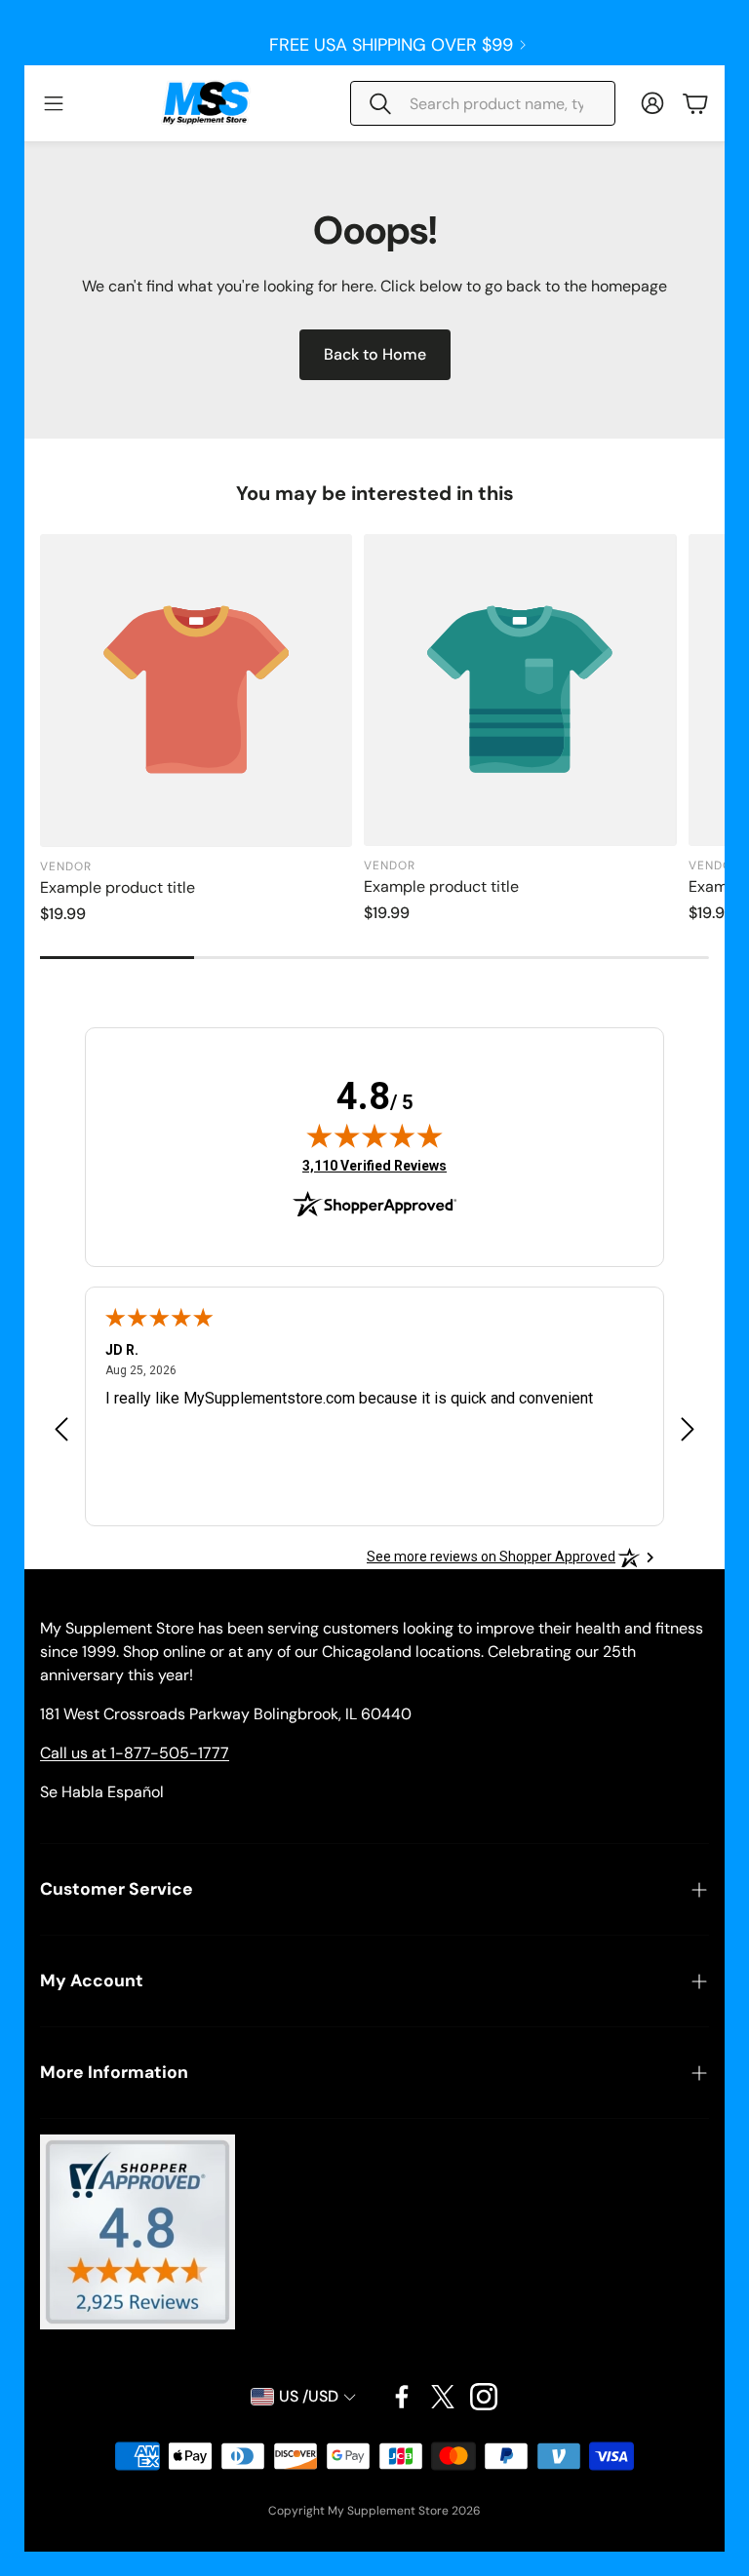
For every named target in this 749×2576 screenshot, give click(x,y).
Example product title (118, 887)
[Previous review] (61, 1428)
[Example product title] (196, 690)
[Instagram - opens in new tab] (484, 2397)
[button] (483, 103)
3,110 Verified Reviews (374, 1165)
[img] (374, 1135)
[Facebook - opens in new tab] (402, 2397)
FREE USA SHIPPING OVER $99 (391, 45)
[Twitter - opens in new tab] (443, 2397)
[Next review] (688, 1428)
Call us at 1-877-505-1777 (135, 1753)
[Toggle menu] (54, 103)
